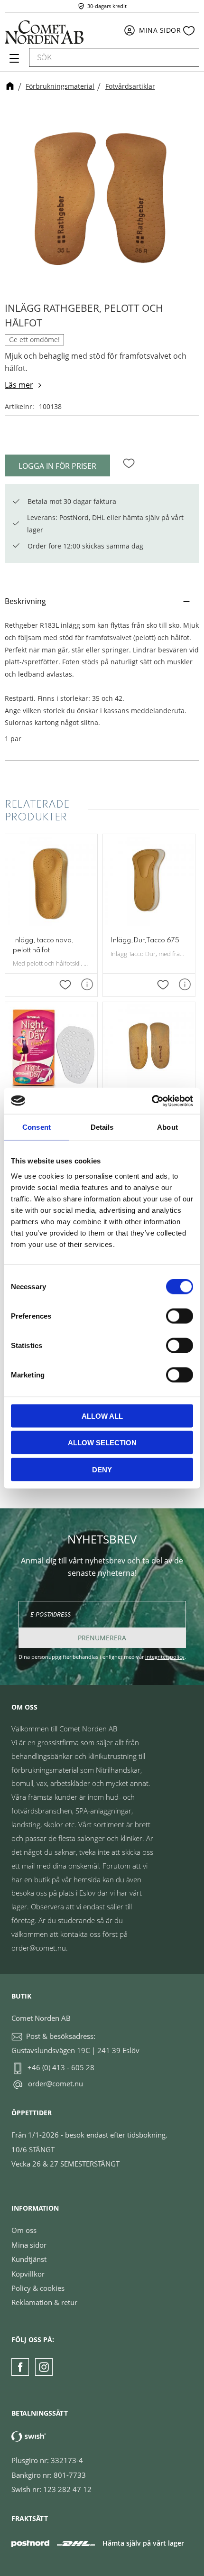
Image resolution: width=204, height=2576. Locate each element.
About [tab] (167, 1127)
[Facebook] (20, 2367)
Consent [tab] (37, 1127)
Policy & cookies (38, 2288)
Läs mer (19, 385)
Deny (102, 1469)
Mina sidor (29, 2245)
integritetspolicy (165, 1657)
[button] (13, 62)
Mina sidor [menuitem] (160, 30)
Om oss (24, 2230)
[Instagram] (44, 2367)
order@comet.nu (56, 2083)
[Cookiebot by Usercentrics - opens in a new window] (152, 1101)
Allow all (102, 1416)
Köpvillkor (28, 2274)
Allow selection (102, 1443)
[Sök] (187, 57)
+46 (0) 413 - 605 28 (61, 2067)
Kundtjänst (29, 2259)
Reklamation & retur (44, 2302)
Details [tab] (102, 1127)
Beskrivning (25, 601)
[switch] (180, 1316)
